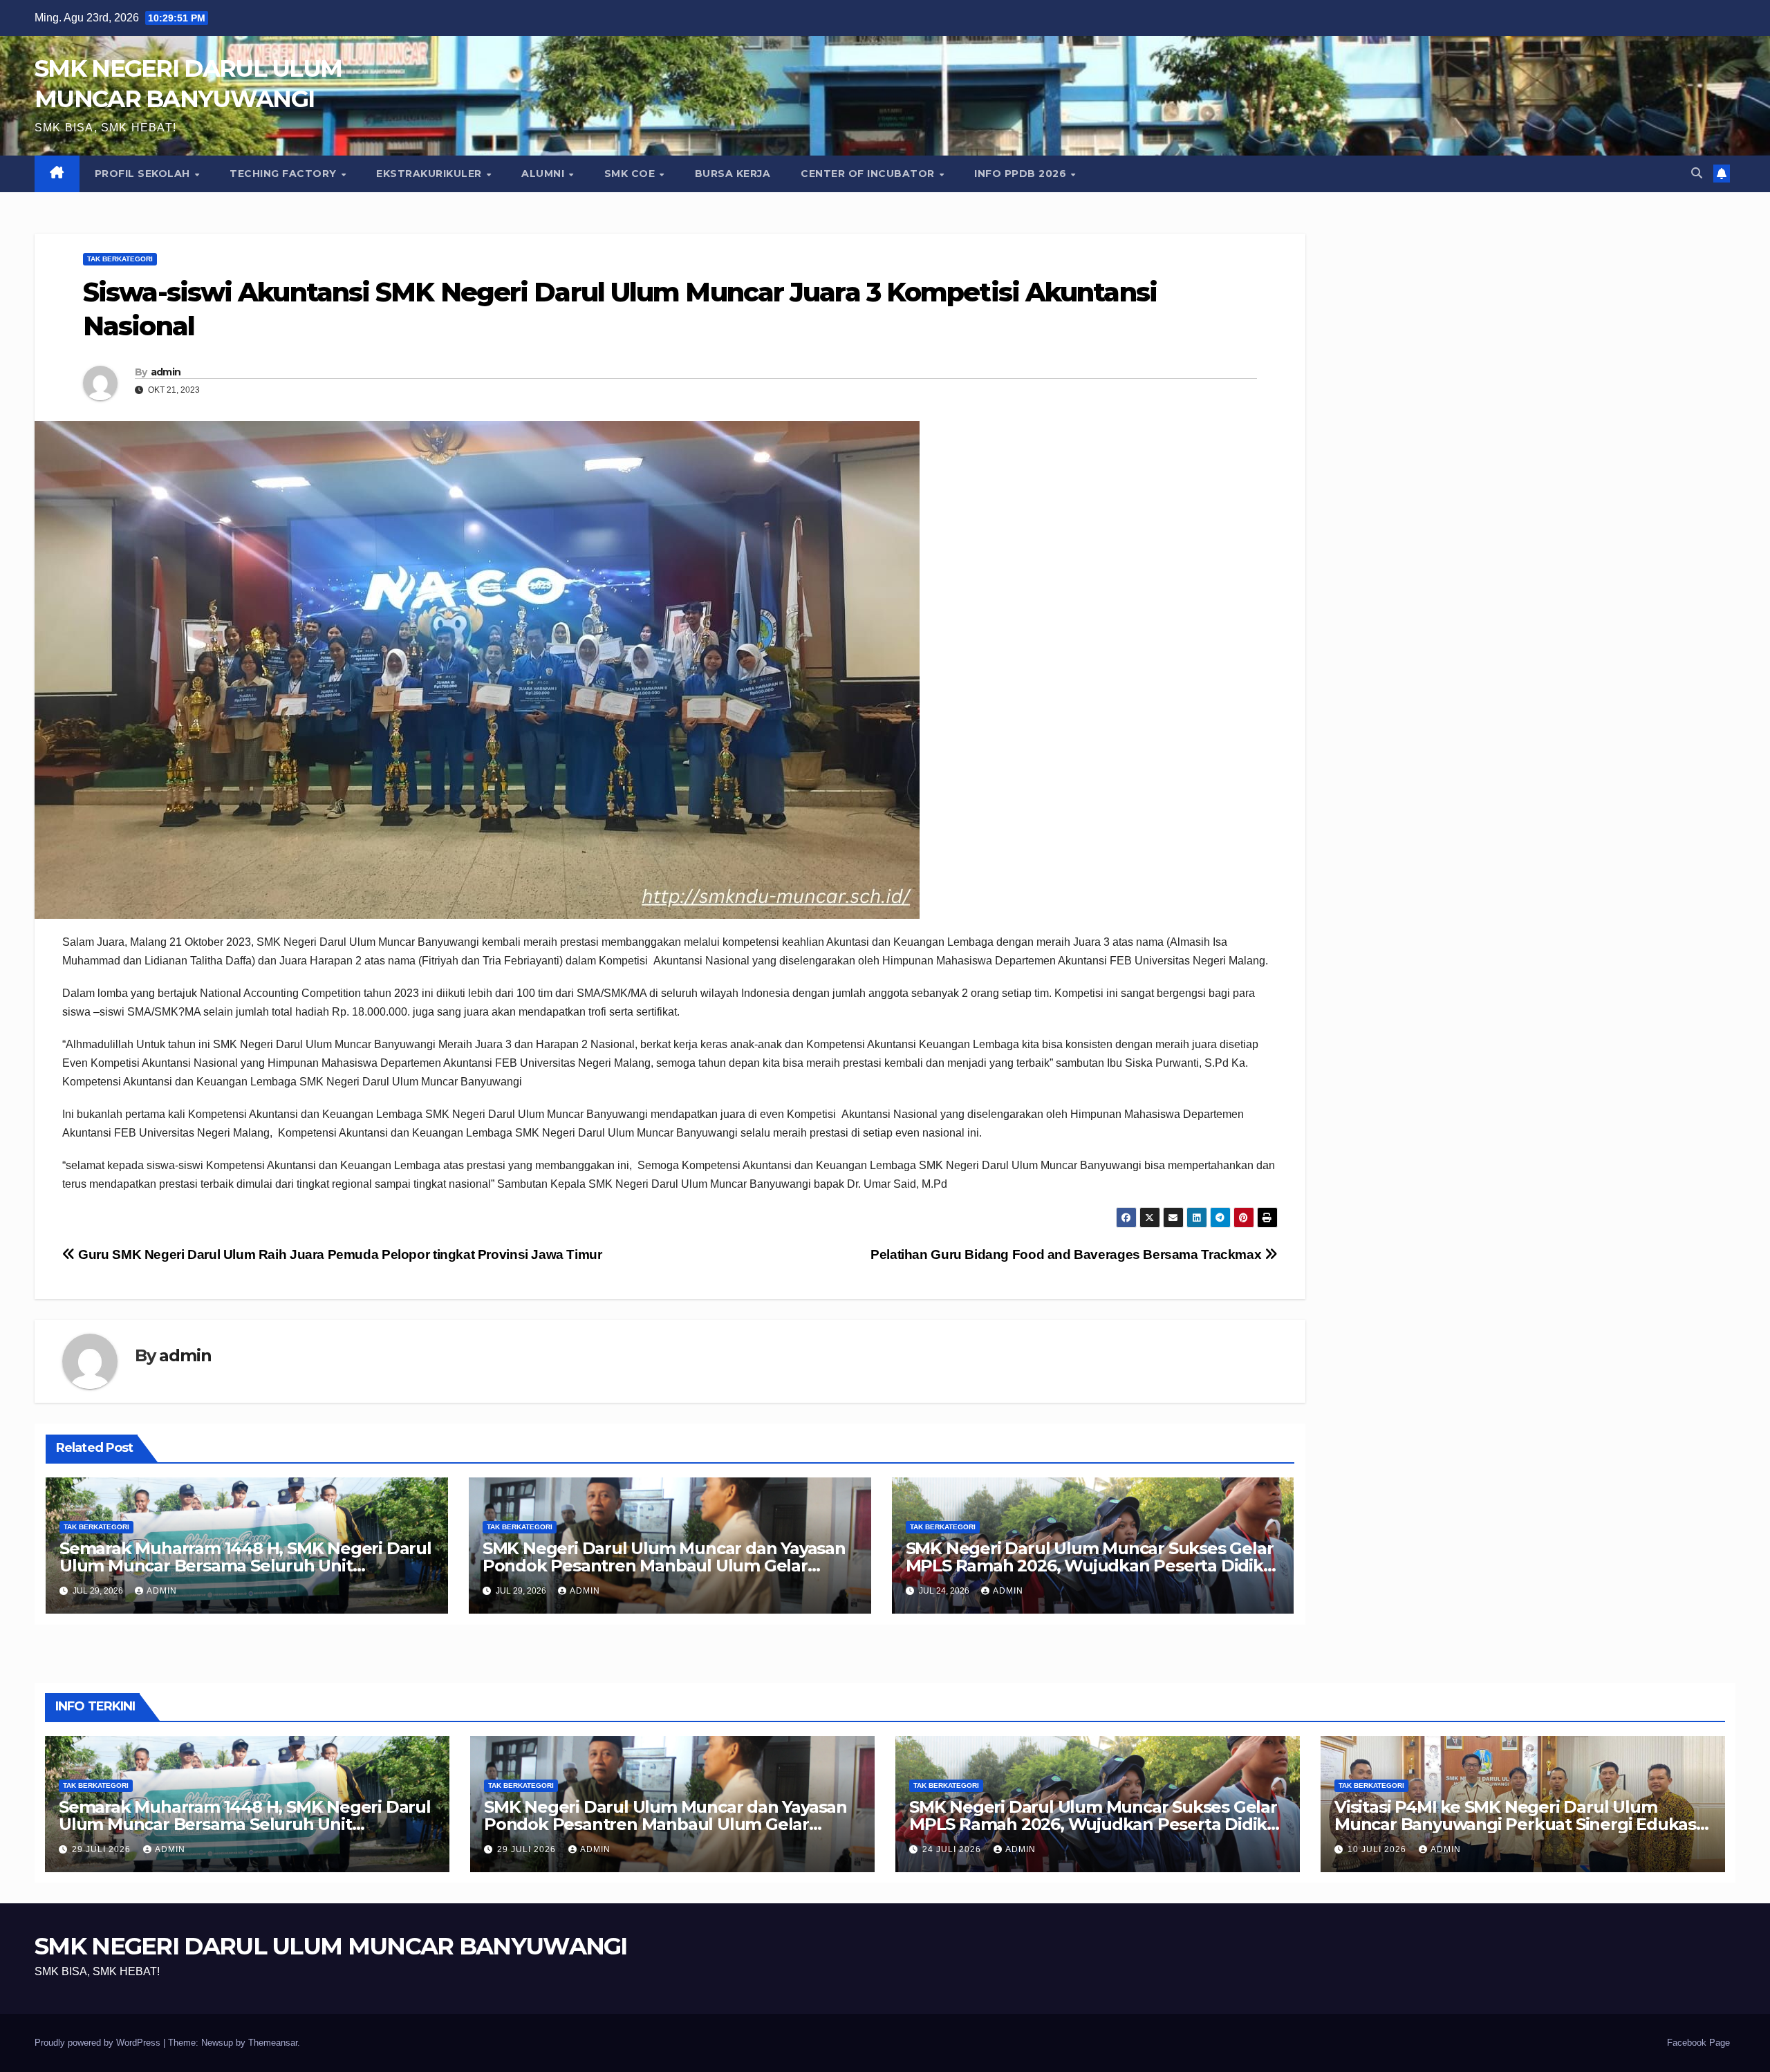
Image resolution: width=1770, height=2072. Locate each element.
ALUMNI (544, 174)
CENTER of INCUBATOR (869, 174)
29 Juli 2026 (103, 1849)
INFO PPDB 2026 (1022, 174)
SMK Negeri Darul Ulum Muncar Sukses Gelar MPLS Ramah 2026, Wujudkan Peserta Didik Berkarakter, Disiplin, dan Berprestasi (1090, 1566)
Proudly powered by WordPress (99, 2043)
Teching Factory (285, 174)
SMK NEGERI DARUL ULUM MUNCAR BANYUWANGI (331, 1946)
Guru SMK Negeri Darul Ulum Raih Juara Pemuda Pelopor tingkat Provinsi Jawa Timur (339, 1254)
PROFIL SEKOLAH (144, 174)
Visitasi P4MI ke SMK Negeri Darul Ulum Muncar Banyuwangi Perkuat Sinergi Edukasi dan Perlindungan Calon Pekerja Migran (1517, 1824)
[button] (1697, 173)
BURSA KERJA (733, 174)
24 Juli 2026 (953, 1849)
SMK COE (631, 174)
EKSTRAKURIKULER (430, 174)
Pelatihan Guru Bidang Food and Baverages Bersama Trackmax (1068, 1254)
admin (166, 372)
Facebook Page (1698, 2043)
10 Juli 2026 (1378, 1849)
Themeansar (273, 2043)
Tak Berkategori (120, 259)
